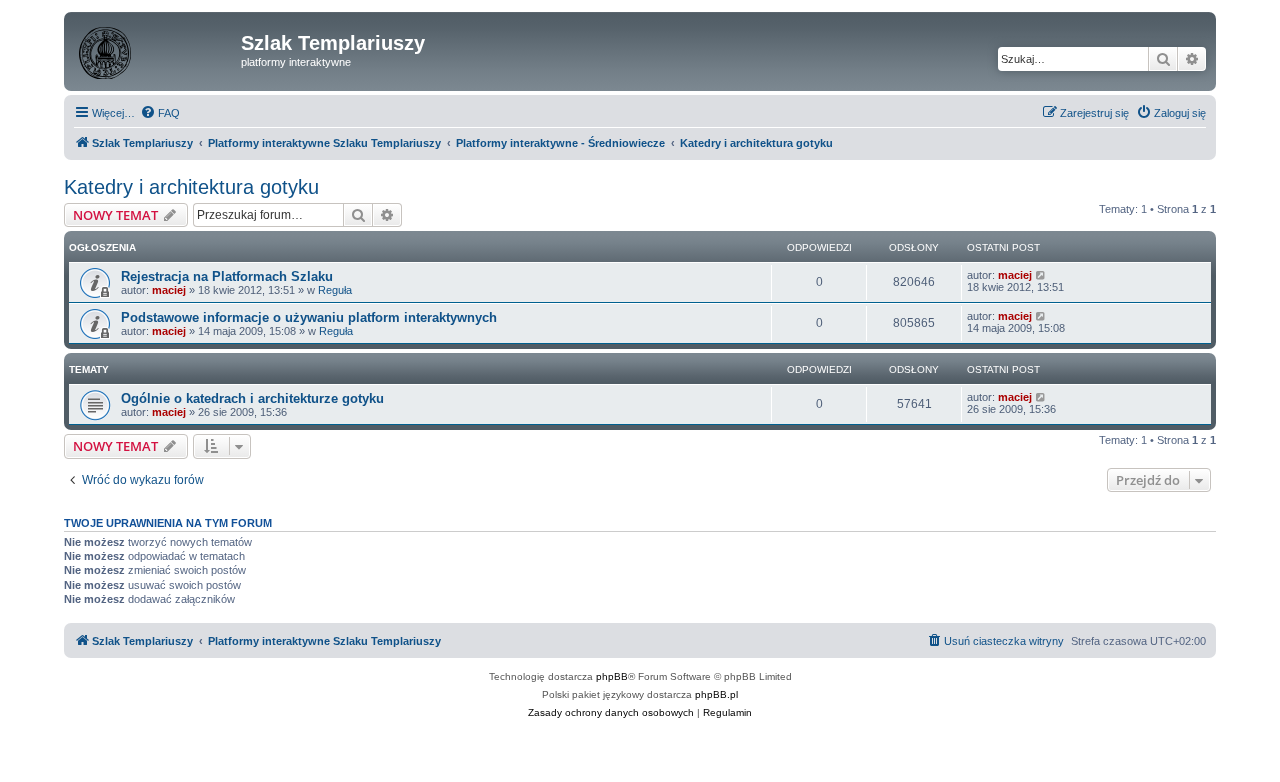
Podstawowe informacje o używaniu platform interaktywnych (309, 317)
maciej (169, 290)
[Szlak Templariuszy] (155, 49)
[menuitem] (160, 113)
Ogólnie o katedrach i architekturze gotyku (252, 398)
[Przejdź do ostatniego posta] (1041, 275)
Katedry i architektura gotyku (191, 187)
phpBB (612, 676)
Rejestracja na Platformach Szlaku (227, 276)
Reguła (335, 290)
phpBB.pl (716, 694)
